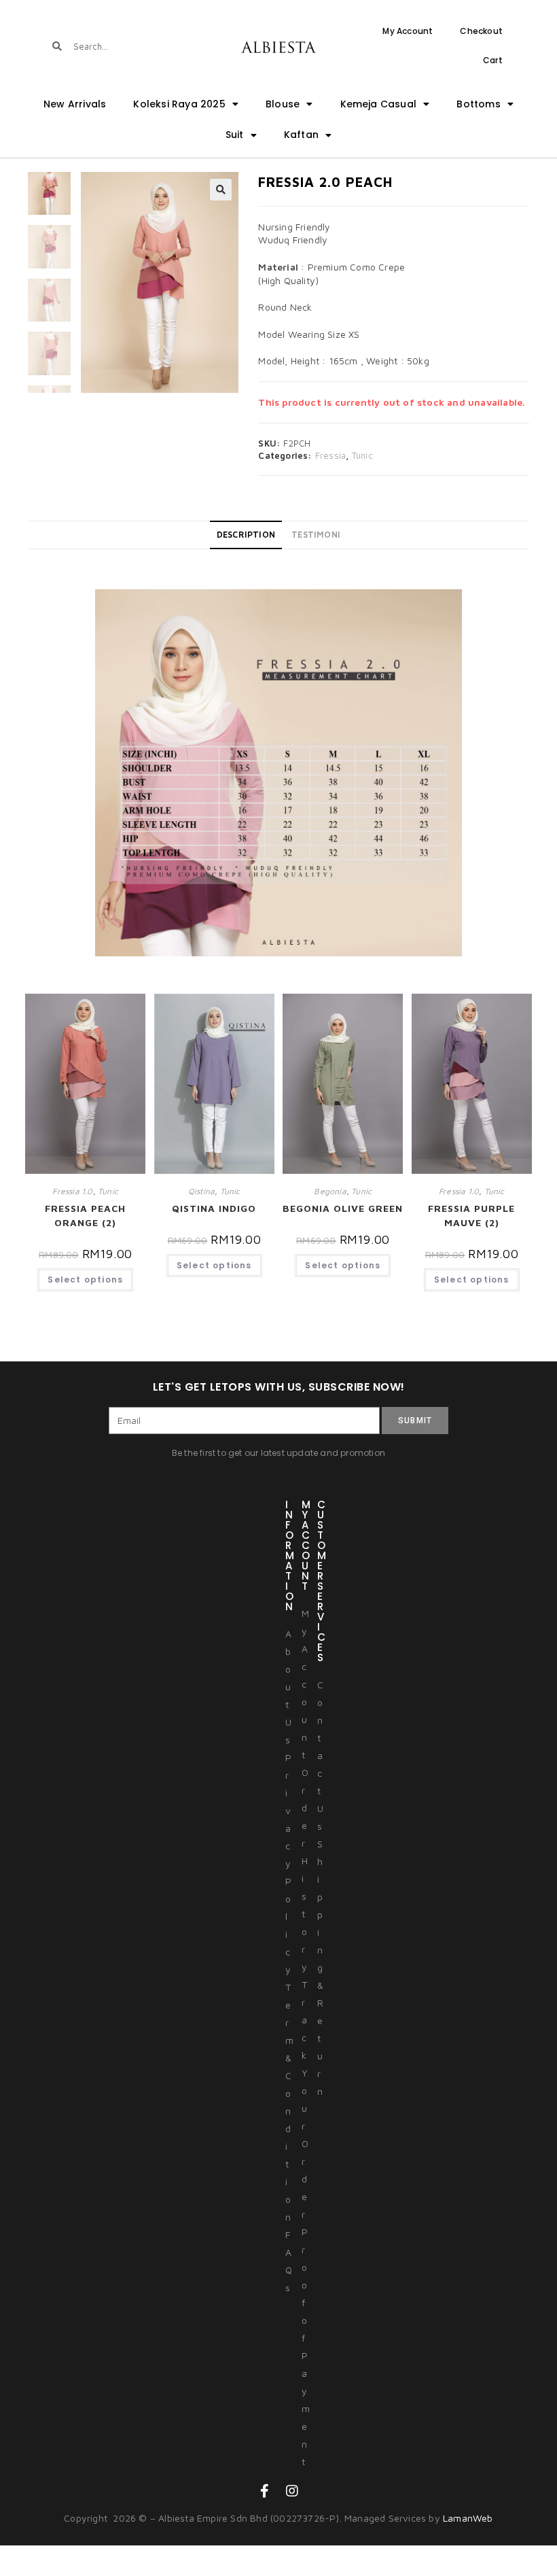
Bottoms (478, 104)
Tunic (362, 455)
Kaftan (301, 135)
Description (246, 535)
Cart (493, 60)
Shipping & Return (320, 1967)
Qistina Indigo (214, 1208)
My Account (408, 31)
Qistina (201, 1191)
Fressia (330, 455)
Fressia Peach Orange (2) (85, 1215)
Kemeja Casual (379, 104)
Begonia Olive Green (343, 1208)
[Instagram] (292, 2491)
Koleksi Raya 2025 (179, 104)
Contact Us (320, 1755)
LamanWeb (468, 2518)
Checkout (481, 31)
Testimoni (316, 535)
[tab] (246, 535)
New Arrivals (75, 104)
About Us (288, 1687)
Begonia (330, 1191)
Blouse (283, 104)
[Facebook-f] (265, 2491)
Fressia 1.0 (72, 1191)
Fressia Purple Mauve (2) (471, 1215)
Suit (235, 135)
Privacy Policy (288, 1863)
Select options (85, 1280)
